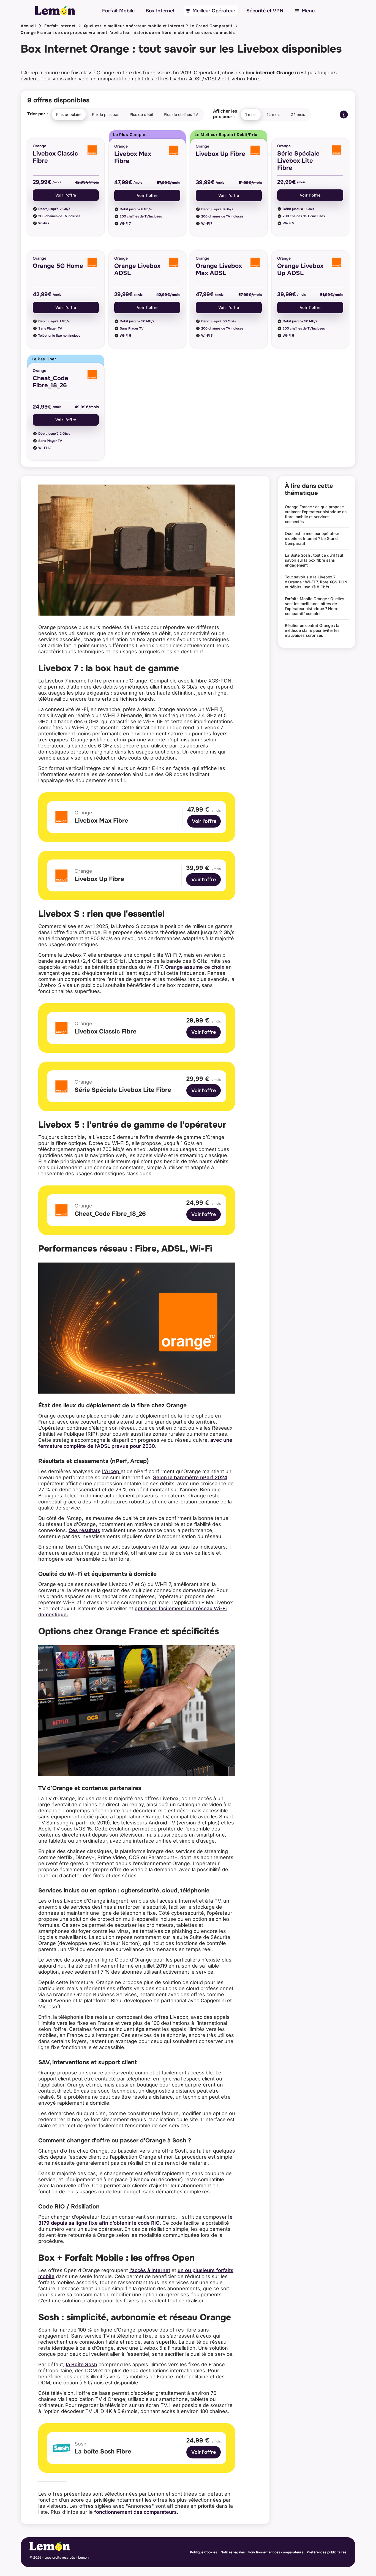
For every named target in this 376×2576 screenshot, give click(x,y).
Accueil (28, 26)
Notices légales (233, 2552)
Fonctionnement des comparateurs (276, 2552)
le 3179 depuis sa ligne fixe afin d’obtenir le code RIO (135, 2220)
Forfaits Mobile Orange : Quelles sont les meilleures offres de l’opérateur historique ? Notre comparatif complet (315, 606)
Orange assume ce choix (195, 967)
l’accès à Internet (150, 2270)
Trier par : (38, 114)
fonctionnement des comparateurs (135, 2512)
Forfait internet (60, 26)
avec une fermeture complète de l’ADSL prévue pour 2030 (135, 1443)
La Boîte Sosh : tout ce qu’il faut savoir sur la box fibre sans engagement (314, 560)
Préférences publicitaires (327, 2552)
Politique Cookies (204, 2552)
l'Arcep (111, 1471)
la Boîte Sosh (81, 2364)
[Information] (344, 115)
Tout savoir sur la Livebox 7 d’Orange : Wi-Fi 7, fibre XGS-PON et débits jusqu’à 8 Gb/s (316, 582)
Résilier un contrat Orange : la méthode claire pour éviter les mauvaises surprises (312, 630)
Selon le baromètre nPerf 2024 (190, 1477)
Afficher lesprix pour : (225, 114)
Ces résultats (84, 1530)
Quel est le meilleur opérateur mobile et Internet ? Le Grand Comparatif (158, 26)
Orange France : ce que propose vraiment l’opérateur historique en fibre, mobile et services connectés (128, 32)
